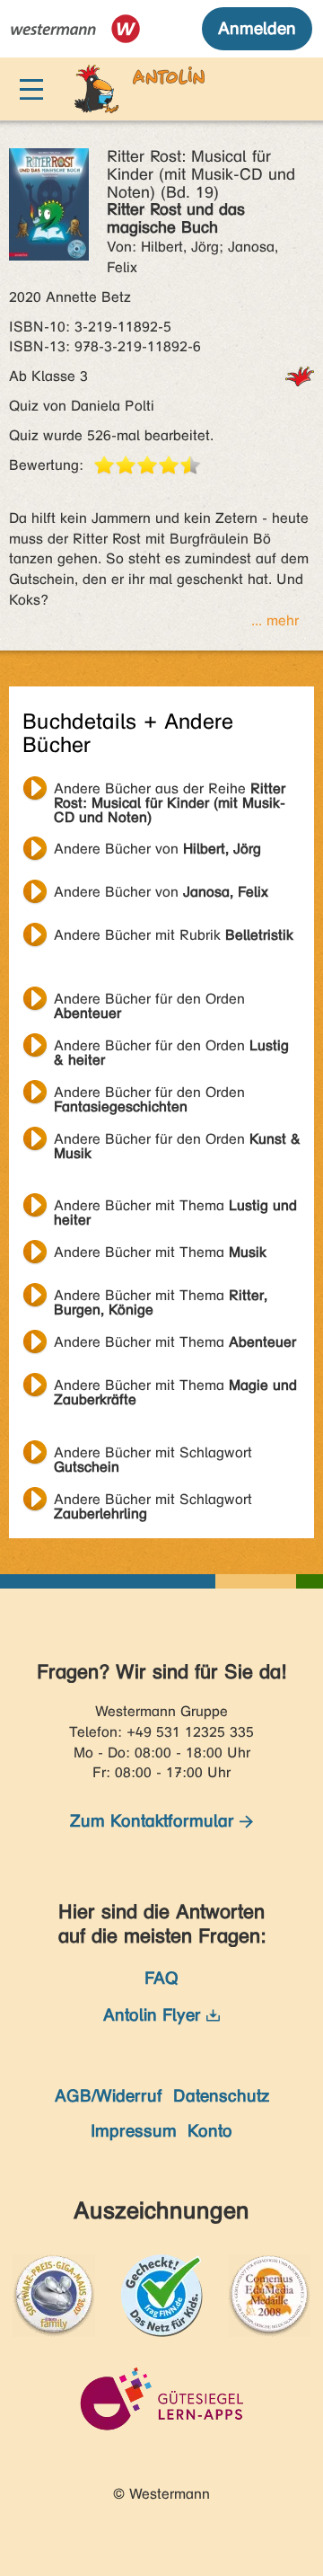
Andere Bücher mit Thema (175, 1208)
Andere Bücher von (157, 849)
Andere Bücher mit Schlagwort (153, 1455)
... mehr (275, 620)
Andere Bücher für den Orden (149, 1001)
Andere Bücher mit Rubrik (174, 935)
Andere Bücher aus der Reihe (170, 791)
